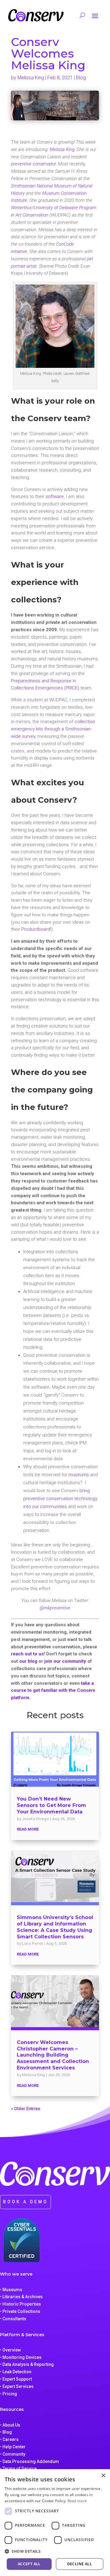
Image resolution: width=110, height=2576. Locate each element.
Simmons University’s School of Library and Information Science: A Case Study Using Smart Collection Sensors (55, 1927)
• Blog (6, 2432)
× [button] (103, 2476)
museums (79, 1475)
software (55, 496)
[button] (55, 2551)
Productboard (36, 929)
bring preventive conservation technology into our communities (60, 1499)
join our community (65, 1661)
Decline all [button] (80, 2564)
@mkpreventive (55, 1608)
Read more (77, 2501)
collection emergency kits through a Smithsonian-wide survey (53, 729)
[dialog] (55, 2523)
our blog (28, 1661)
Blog (81, 78)
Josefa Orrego (35, 1819)
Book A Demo (26, 2202)
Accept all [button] (29, 2564)
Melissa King (31, 78)
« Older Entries (26, 2109)
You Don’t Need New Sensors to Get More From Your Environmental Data (51, 1805)
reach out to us (27, 1654)
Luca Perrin (33, 1943)
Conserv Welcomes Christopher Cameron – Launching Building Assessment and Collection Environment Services (53, 2055)
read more (28, 1829)
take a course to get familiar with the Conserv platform (53, 1691)
